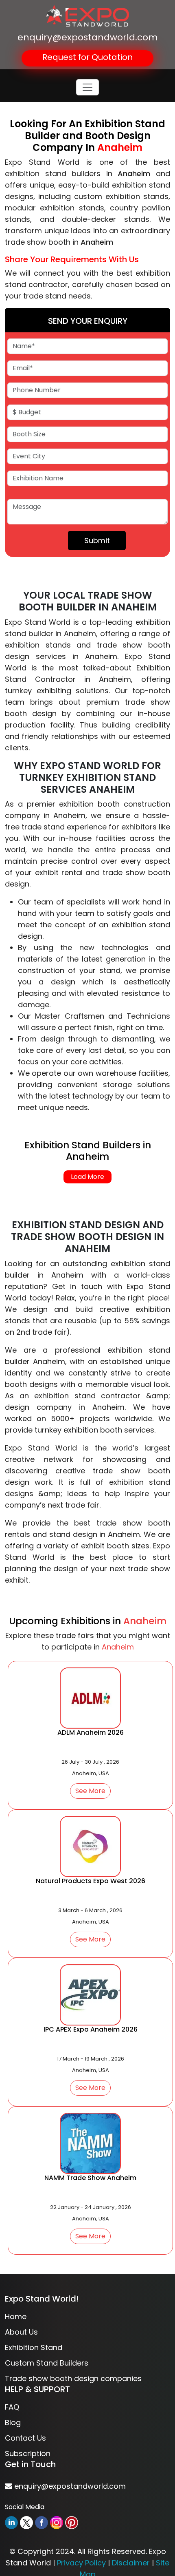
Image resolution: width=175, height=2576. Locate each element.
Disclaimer (131, 2563)
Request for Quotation (87, 57)
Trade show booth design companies (73, 2378)
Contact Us (25, 2438)
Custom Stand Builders (47, 2363)
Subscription (28, 2453)
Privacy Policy (81, 2563)
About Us (21, 2332)
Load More (87, 1177)
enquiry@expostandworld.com (88, 37)
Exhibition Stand (34, 2347)
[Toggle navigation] (87, 87)
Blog (13, 2422)
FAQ (12, 2407)
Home (16, 2316)
